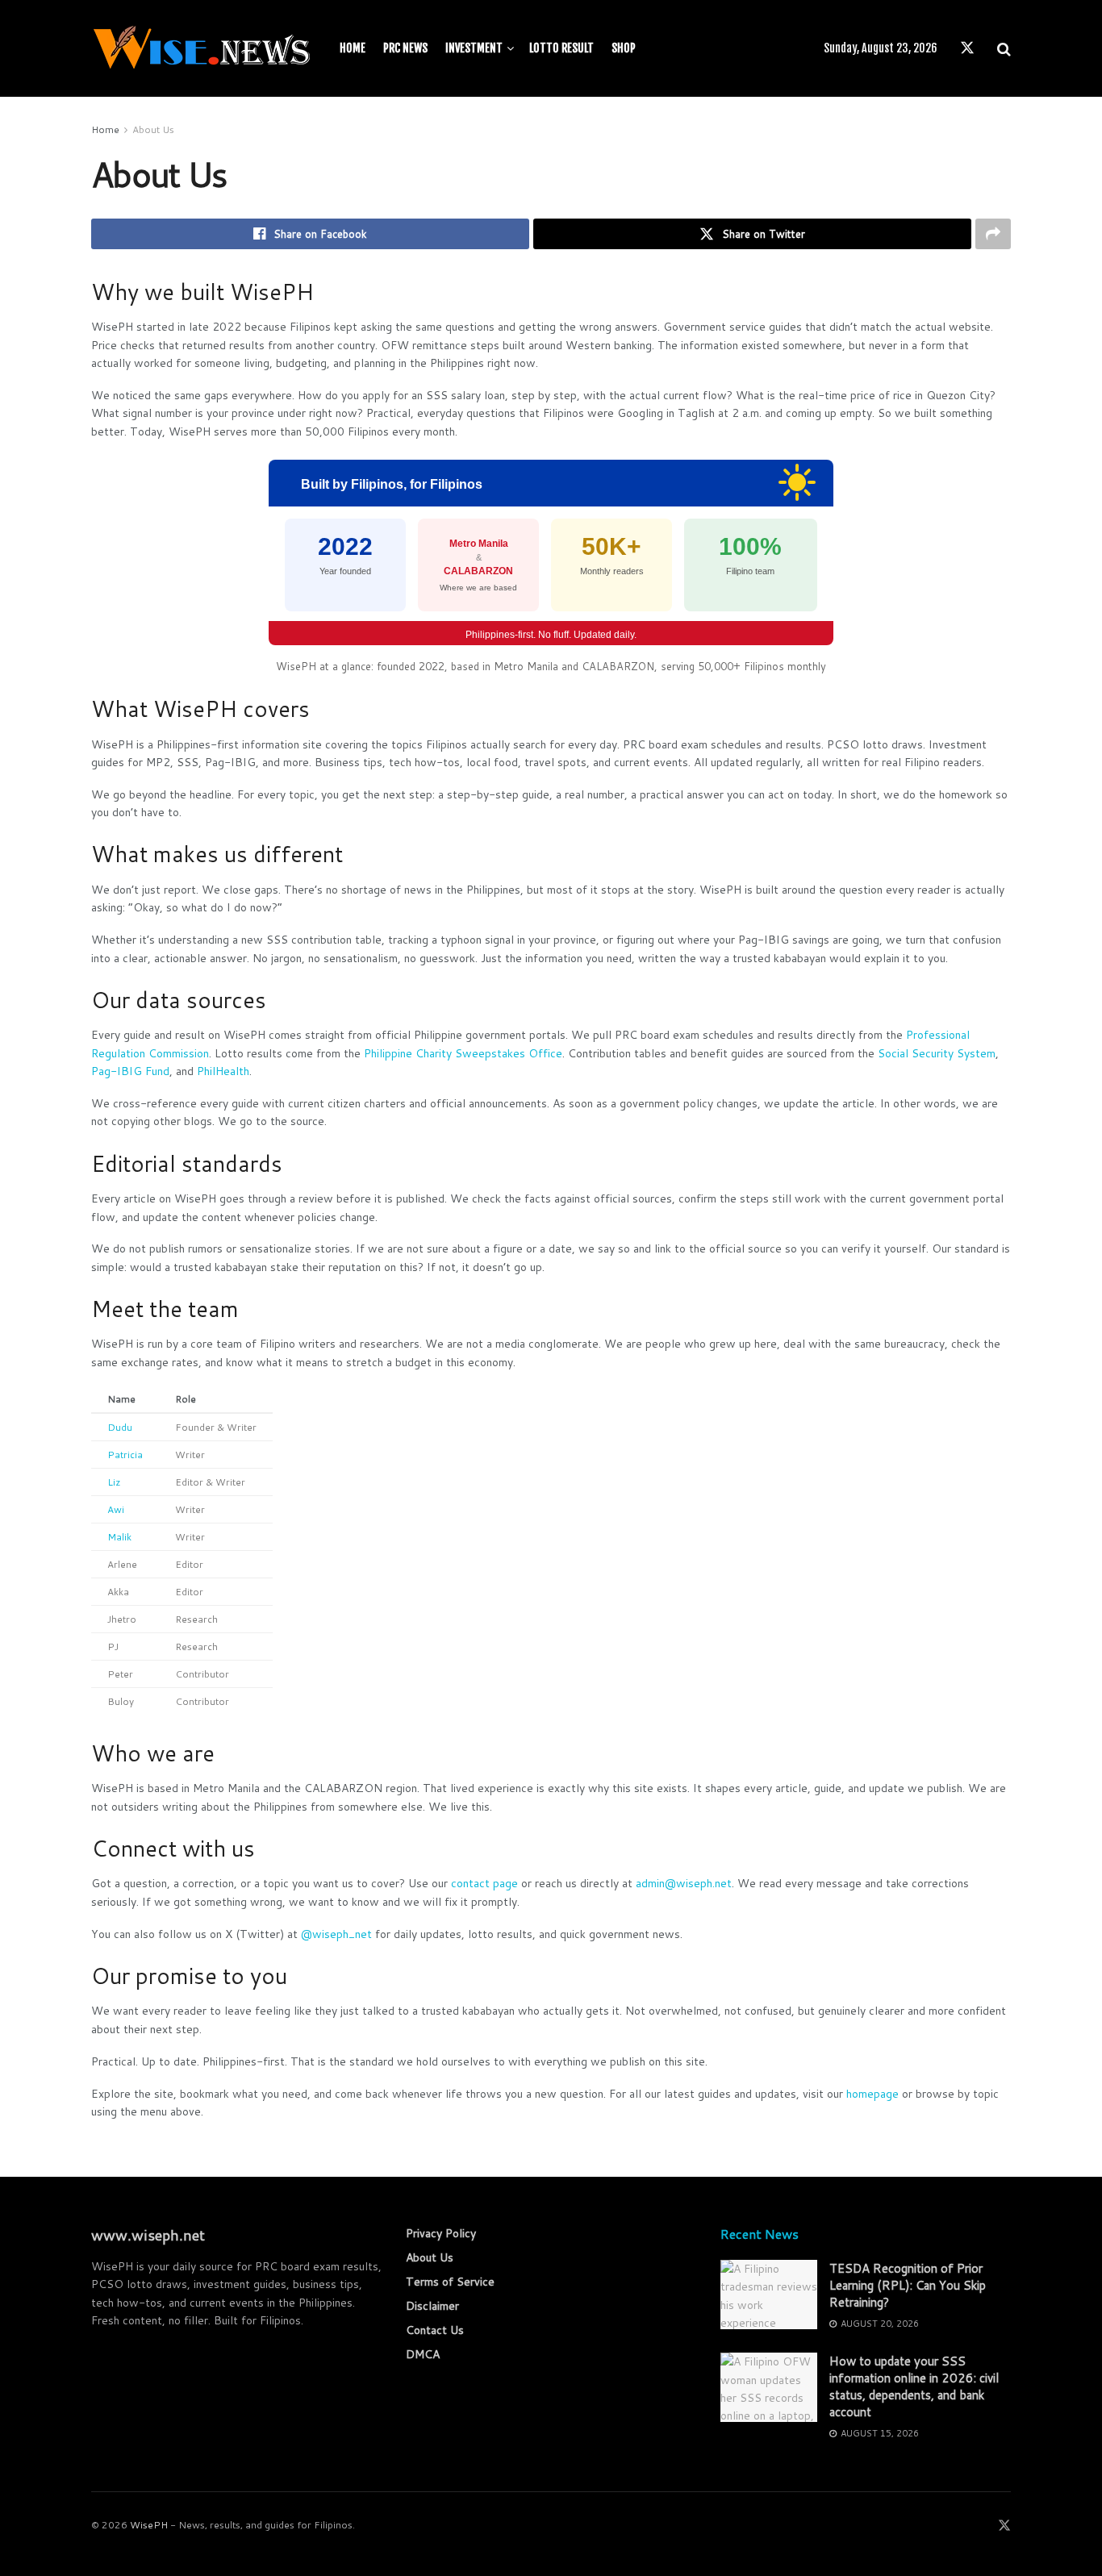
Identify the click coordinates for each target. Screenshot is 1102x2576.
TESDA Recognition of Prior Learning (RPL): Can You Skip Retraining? (908, 2285)
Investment (474, 48)
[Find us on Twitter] (967, 48)
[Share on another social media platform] (993, 234)
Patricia (125, 1455)
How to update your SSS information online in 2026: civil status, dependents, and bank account (914, 2386)
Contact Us (435, 2330)
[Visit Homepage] (201, 48)
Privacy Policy (441, 2233)
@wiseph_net (336, 1934)
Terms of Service (450, 2282)
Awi (116, 1509)
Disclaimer (432, 2306)
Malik (119, 1537)
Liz (114, 1482)
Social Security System (937, 1053)
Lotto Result (561, 48)
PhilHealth (223, 1071)
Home (353, 48)
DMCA (423, 2354)
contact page (484, 1883)
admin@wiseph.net (684, 1883)
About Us (153, 129)
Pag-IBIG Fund (130, 1071)
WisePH (149, 2525)
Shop (624, 48)
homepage (872, 2094)
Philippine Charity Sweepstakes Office (463, 1053)
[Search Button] (1004, 48)
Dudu (120, 1427)
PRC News (405, 48)
